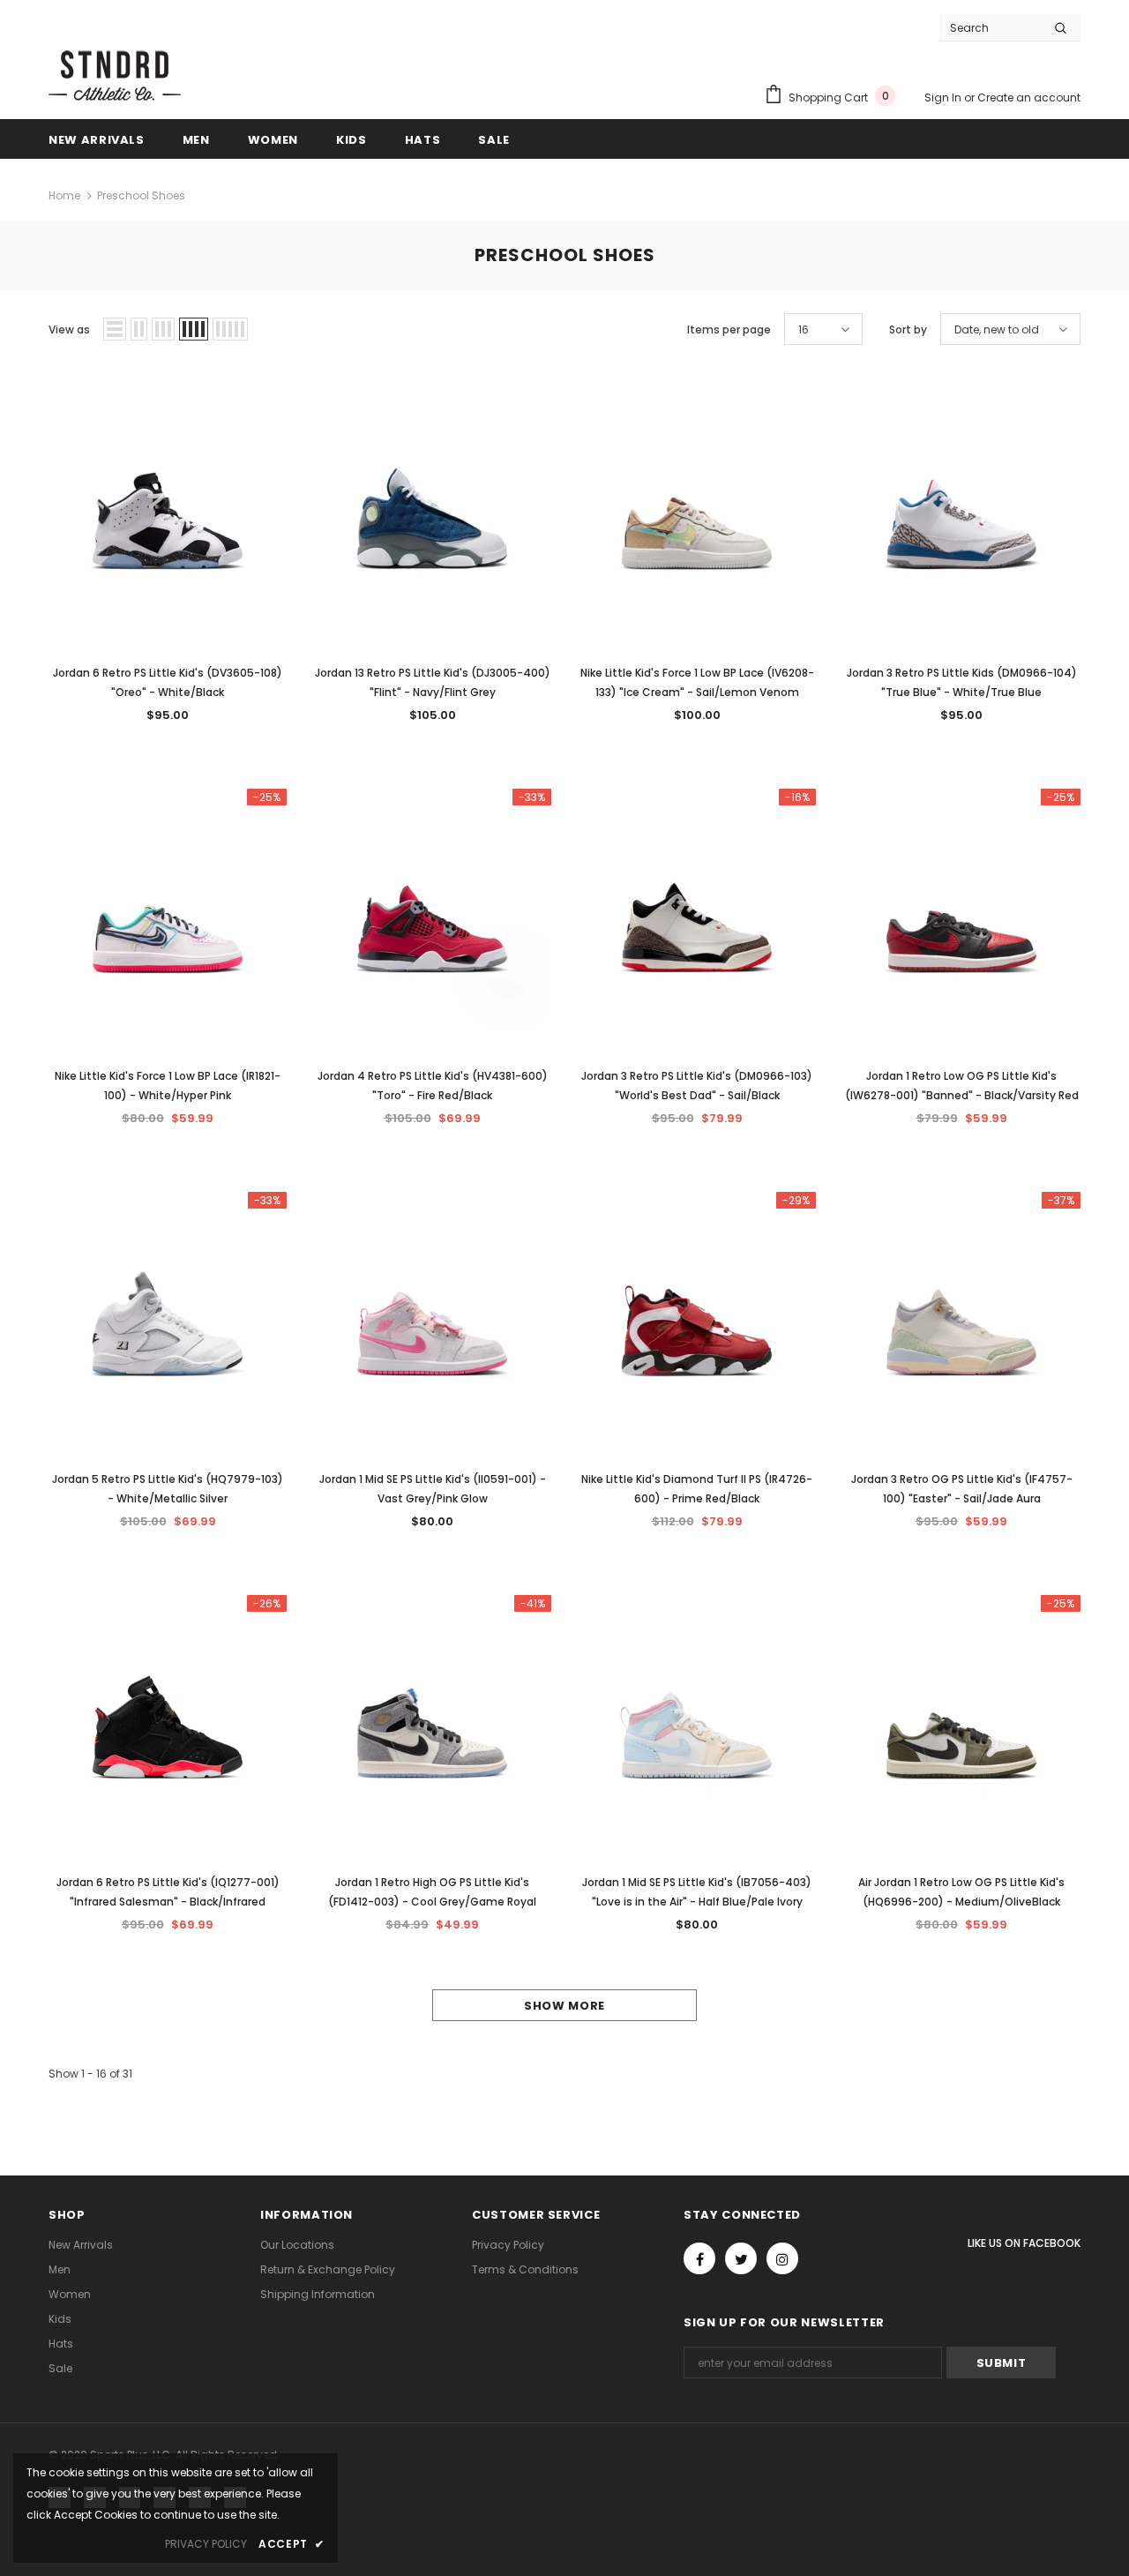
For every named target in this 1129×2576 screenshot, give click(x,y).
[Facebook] (699, 2258)
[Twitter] (741, 2258)
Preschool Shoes (141, 195)
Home (64, 195)
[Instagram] (782, 2258)
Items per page (729, 329)
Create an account (1029, 97)
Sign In (944, 97)
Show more (564, 2006)
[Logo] (115, 74)
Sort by (908, 329)
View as (69, 329)
